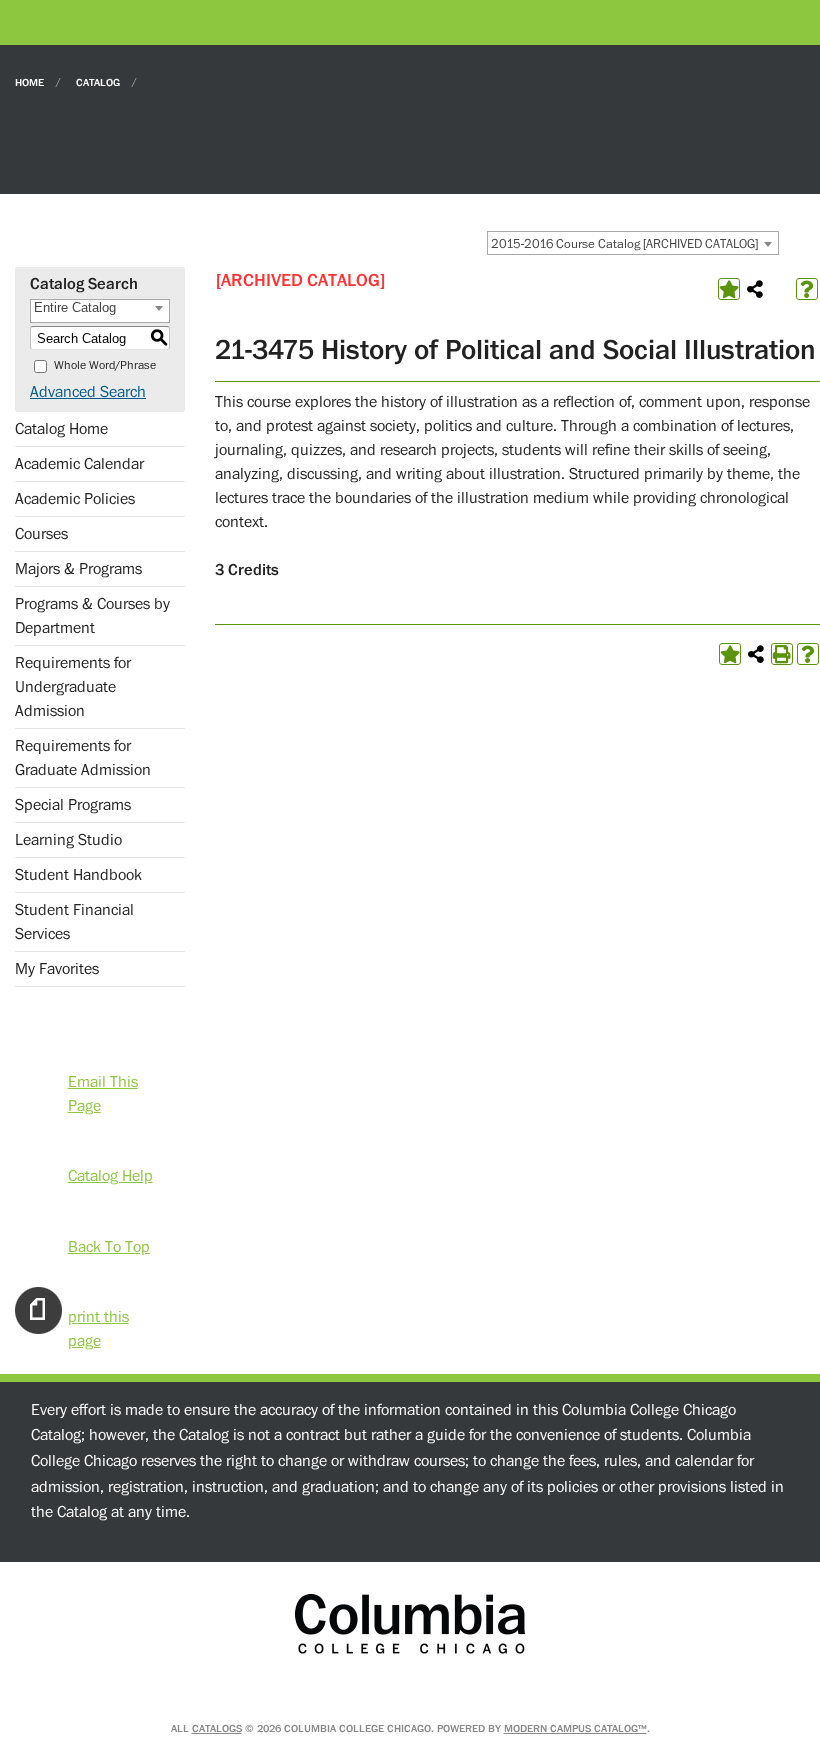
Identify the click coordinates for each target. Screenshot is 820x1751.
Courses (41, 534)
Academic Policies (75, 499)
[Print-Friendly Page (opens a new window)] (782, 654)
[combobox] (633, 243)
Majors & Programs (78, 569)
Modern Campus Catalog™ (575, 1728)
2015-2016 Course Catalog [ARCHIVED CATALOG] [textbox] (624, 244)
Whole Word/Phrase (105, 365)
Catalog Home (61, 429)
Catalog (98, 81)
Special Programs (73, 805)
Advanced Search (88, 392)
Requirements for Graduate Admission (83, 758)
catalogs (217, 1728)
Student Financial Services (74, 922)
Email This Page (103, 1080)
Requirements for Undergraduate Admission (73, 687)
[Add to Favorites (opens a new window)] (729, 289)
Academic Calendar (79, 464)
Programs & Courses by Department (92, 616)
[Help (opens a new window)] (807, 289)
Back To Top (109, 1245)
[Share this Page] (755, 289)
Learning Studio (68, 840)
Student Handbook (78, 875)
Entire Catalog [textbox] (75, 307)
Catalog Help (110, 1174)
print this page (98, 1315)
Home (29, 81)
